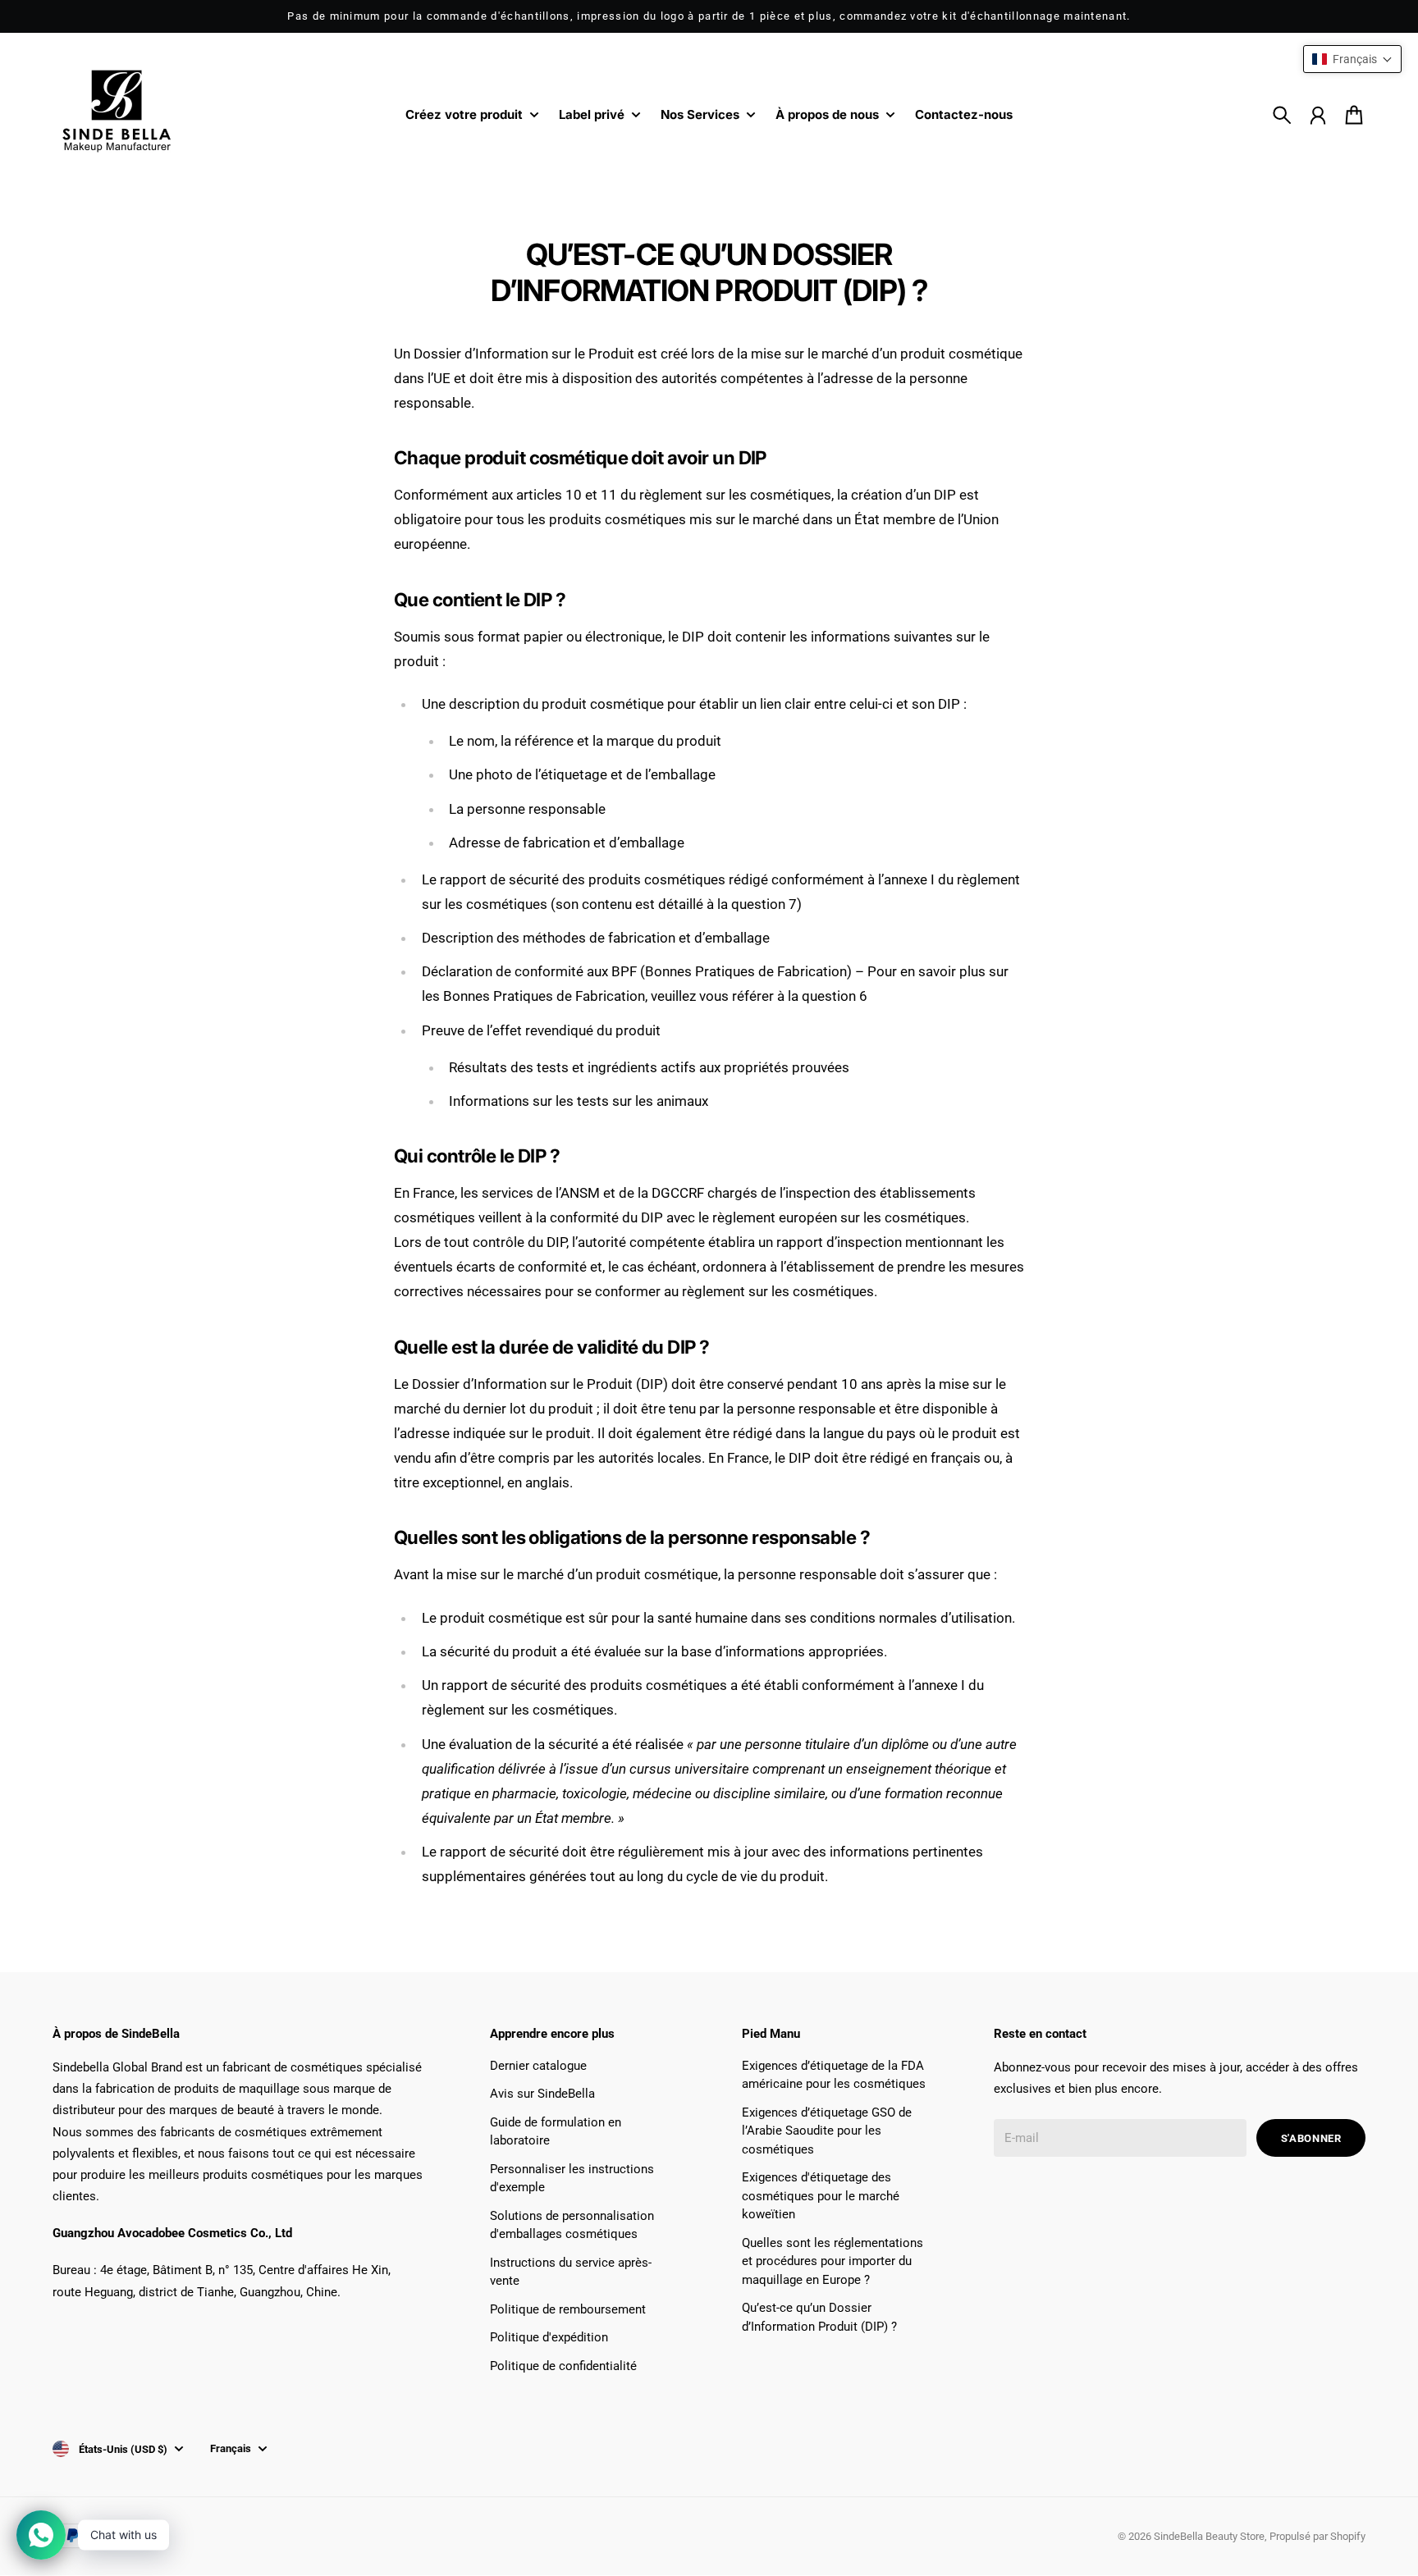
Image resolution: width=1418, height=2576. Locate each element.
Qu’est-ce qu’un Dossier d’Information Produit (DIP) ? (819, 2317)
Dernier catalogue (538, 2066)
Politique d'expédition (549, 2337)
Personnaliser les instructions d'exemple (572, 2179)
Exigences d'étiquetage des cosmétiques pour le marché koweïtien (821, 2196)
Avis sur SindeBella (542, 2094)
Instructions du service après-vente (571, 2272)
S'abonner (1311, 2138)
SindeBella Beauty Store (1209, 2536)
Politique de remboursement (568, 2309)
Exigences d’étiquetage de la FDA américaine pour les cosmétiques (834, 2075)
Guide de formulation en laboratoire (556, 2132)
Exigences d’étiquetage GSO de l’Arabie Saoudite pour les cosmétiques (827, 2131)
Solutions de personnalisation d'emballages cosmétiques (572, 2225)
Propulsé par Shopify (1317, 2536)
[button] (1352, 59)
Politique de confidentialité (563, 2366)
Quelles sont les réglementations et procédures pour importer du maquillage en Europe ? (833, 2261)
